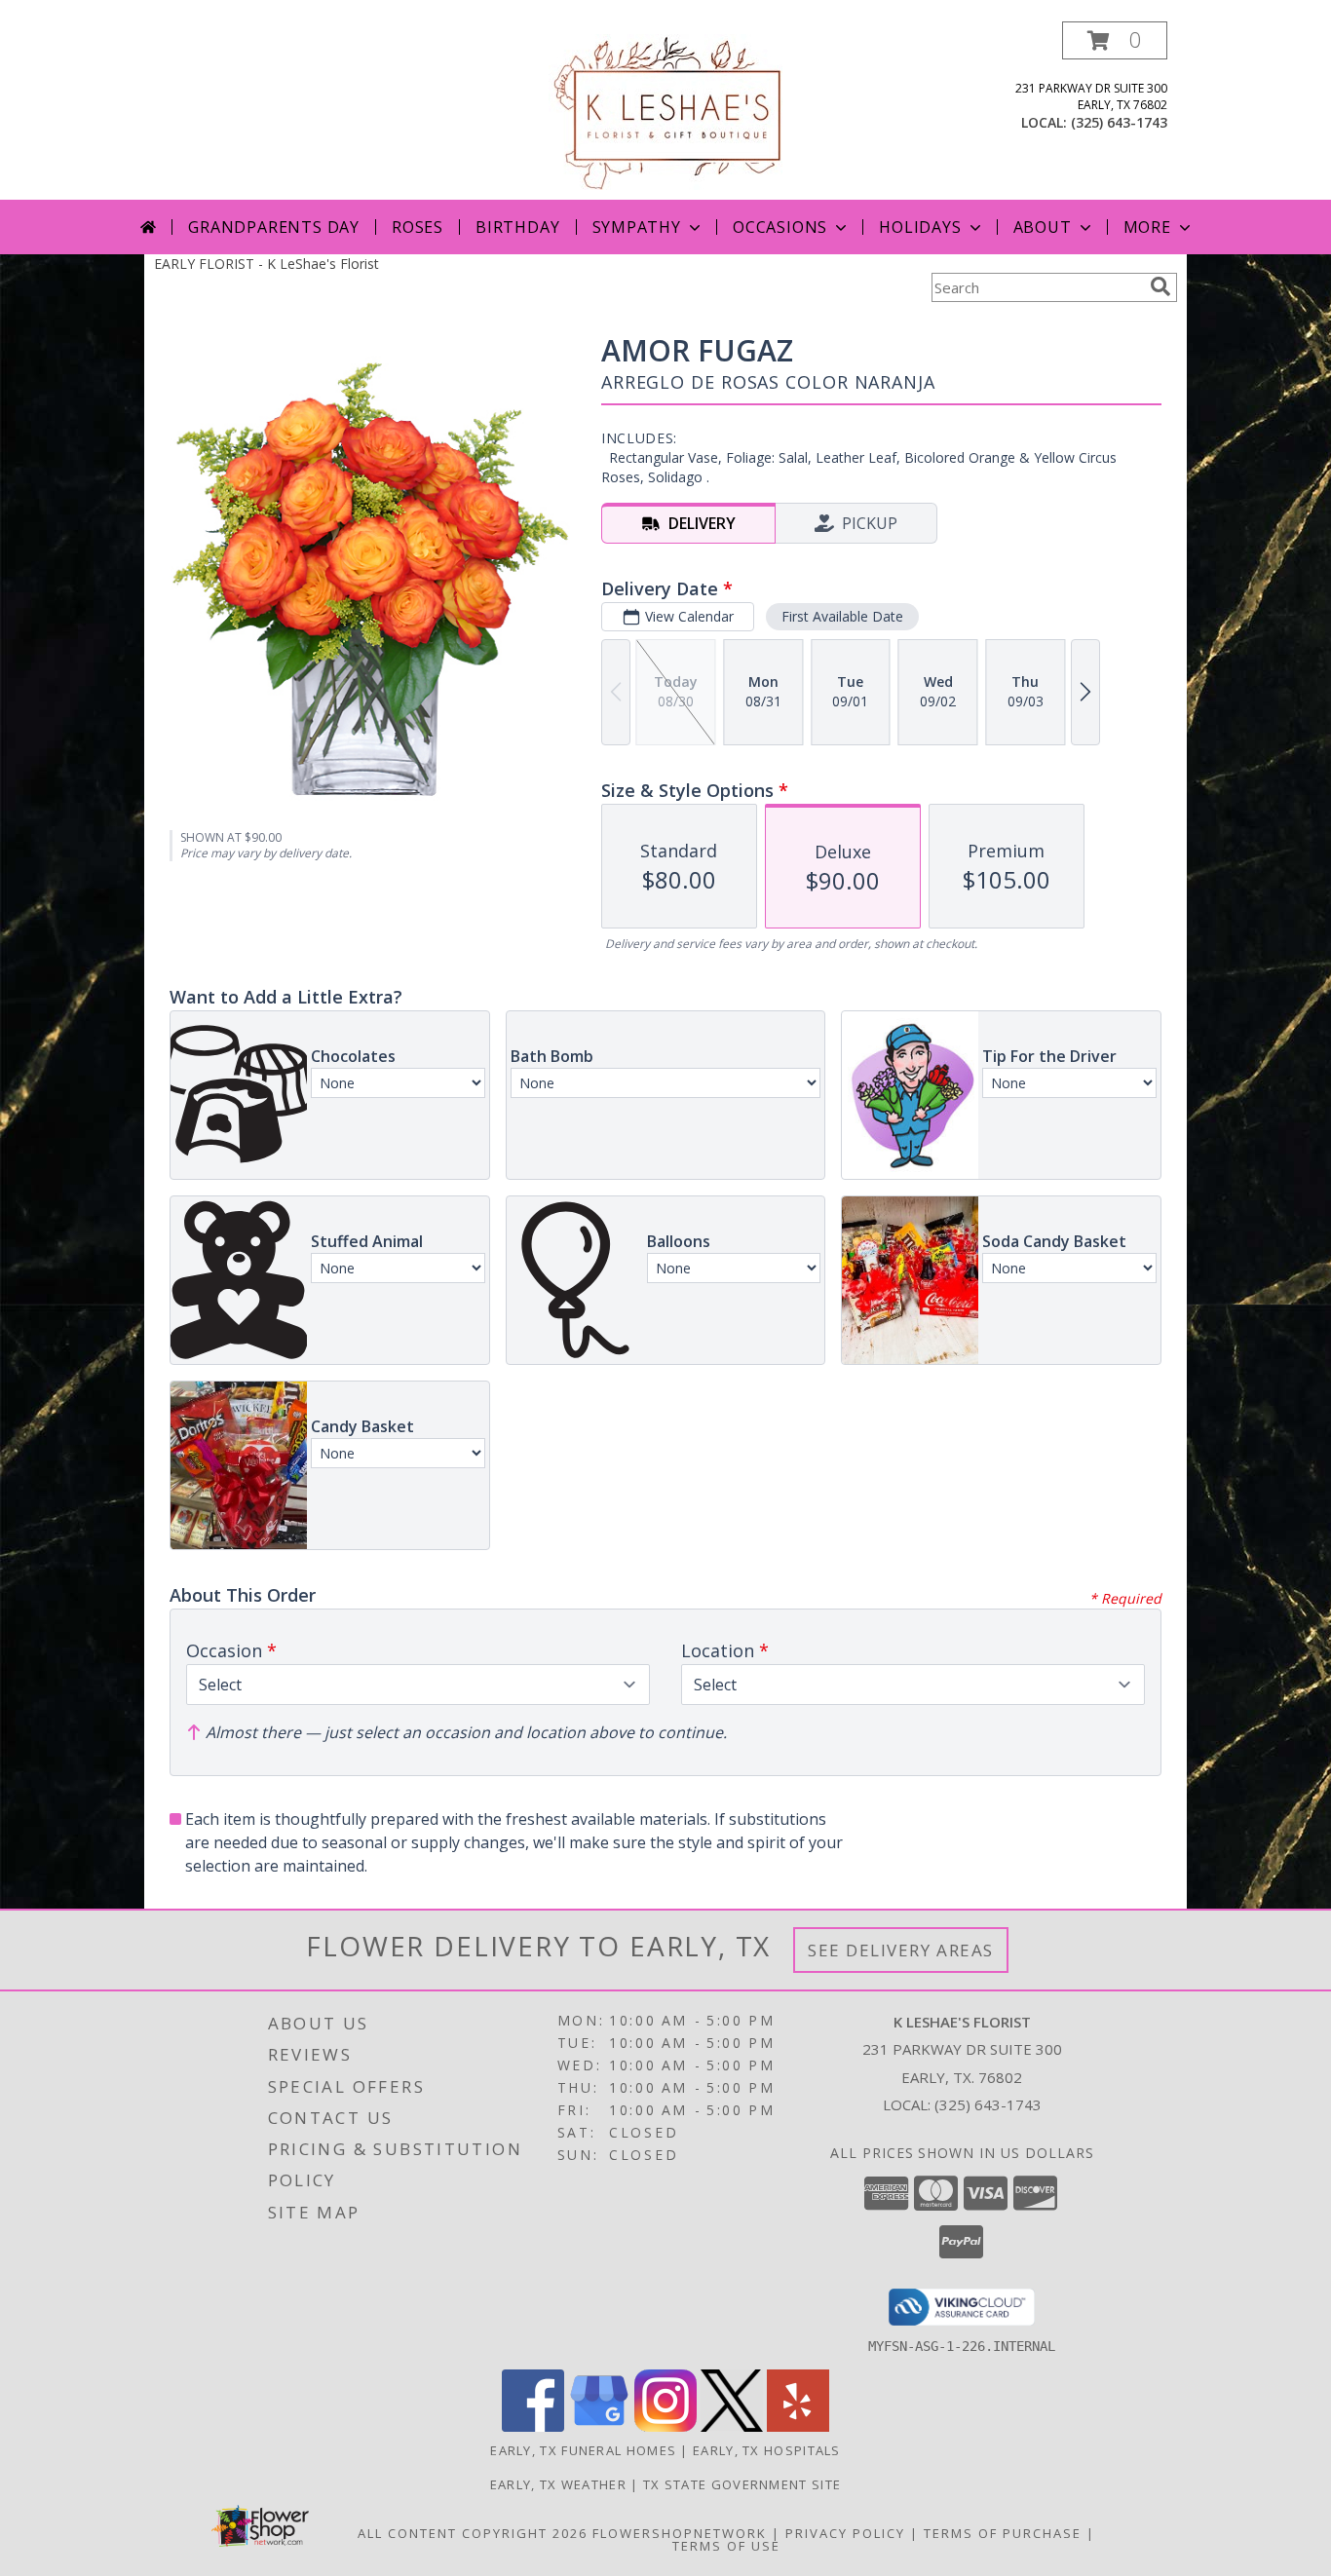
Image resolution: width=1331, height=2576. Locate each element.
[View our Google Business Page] (599, 2426)
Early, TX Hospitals (767, 2450)
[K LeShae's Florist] (665, 111)
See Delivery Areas (901, 1950)
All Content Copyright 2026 (473, 2533)
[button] (1115, 40)
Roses (418, 227)
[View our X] (732, 2426)
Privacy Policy (845, 2533)
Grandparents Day (274, 227)
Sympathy (637, 227)
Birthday (517, 227)
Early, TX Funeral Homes (583, 2450)
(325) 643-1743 (1119, 122)
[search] (1160, 286)
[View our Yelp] (798, 2426)
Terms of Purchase (1003, 2533)
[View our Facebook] (533, 2426)
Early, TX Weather (558, 2484)
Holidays (920, 227)
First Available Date (842, 616)
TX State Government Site (742, 2484)
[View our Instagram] (665, 2426)
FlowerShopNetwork (680, 2533)
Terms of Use (726, 2546)
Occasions (780, 227)
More (1147, 227)
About (1043, 227)
